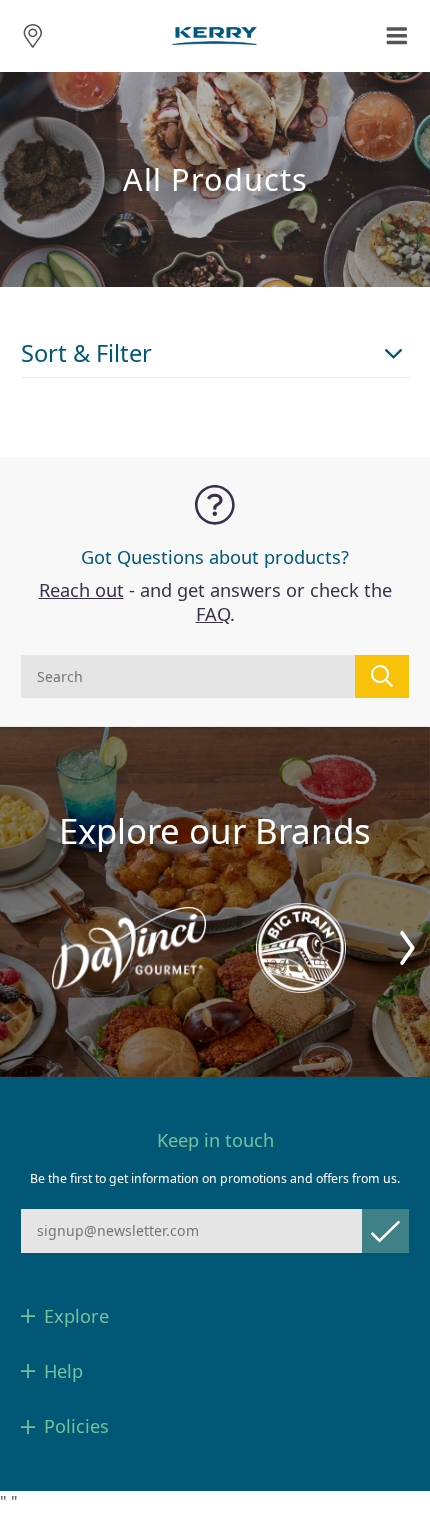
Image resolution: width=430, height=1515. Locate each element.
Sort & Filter (86, 353)
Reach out (81, 590)
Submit (385, 1230)
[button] (407, 948)
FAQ (213, 614)
